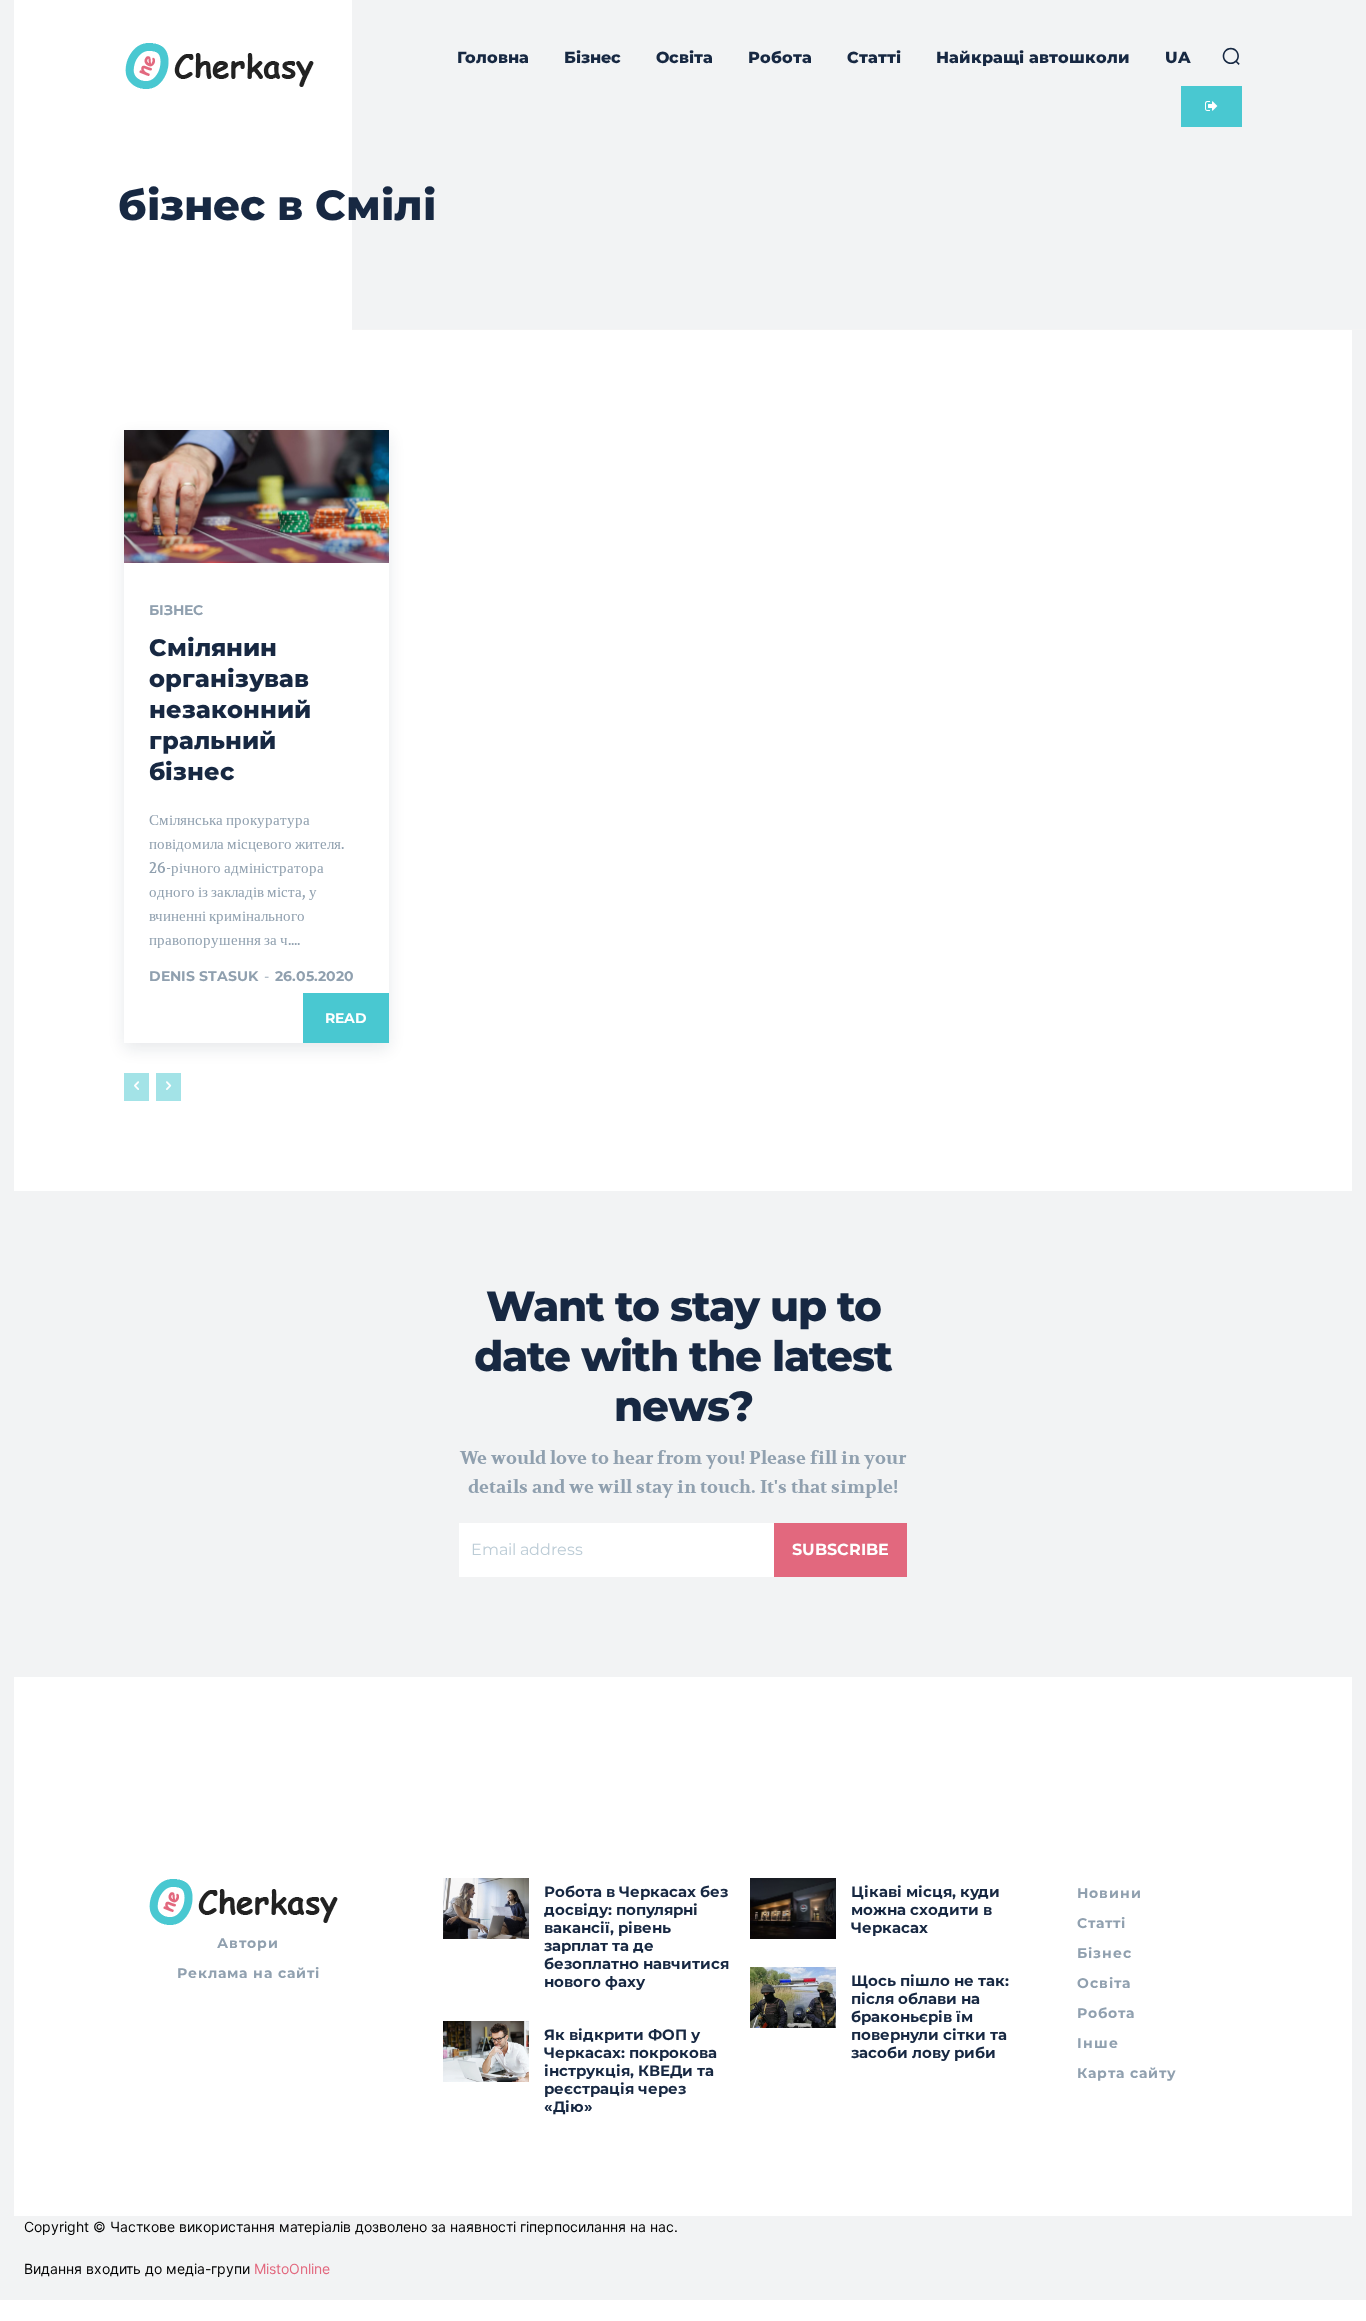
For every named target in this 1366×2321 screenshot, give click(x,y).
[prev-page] (136, 1087)
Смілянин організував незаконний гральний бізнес (230, 710)
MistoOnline (292, 2268)
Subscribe (840, 1549)
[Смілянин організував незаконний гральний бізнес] (256, 496)
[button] (1231, 56)
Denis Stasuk (203, 976)
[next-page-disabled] (168, 1087)
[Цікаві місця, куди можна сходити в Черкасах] (793, 1908)
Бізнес (176, 610)
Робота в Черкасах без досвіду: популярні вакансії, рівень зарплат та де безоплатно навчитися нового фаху (636, 1936)
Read (346, 1018)
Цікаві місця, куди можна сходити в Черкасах (925, 1909)
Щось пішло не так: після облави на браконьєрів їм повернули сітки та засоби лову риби (930, 2016)
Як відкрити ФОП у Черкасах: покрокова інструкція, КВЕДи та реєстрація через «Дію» (630, 2070)
